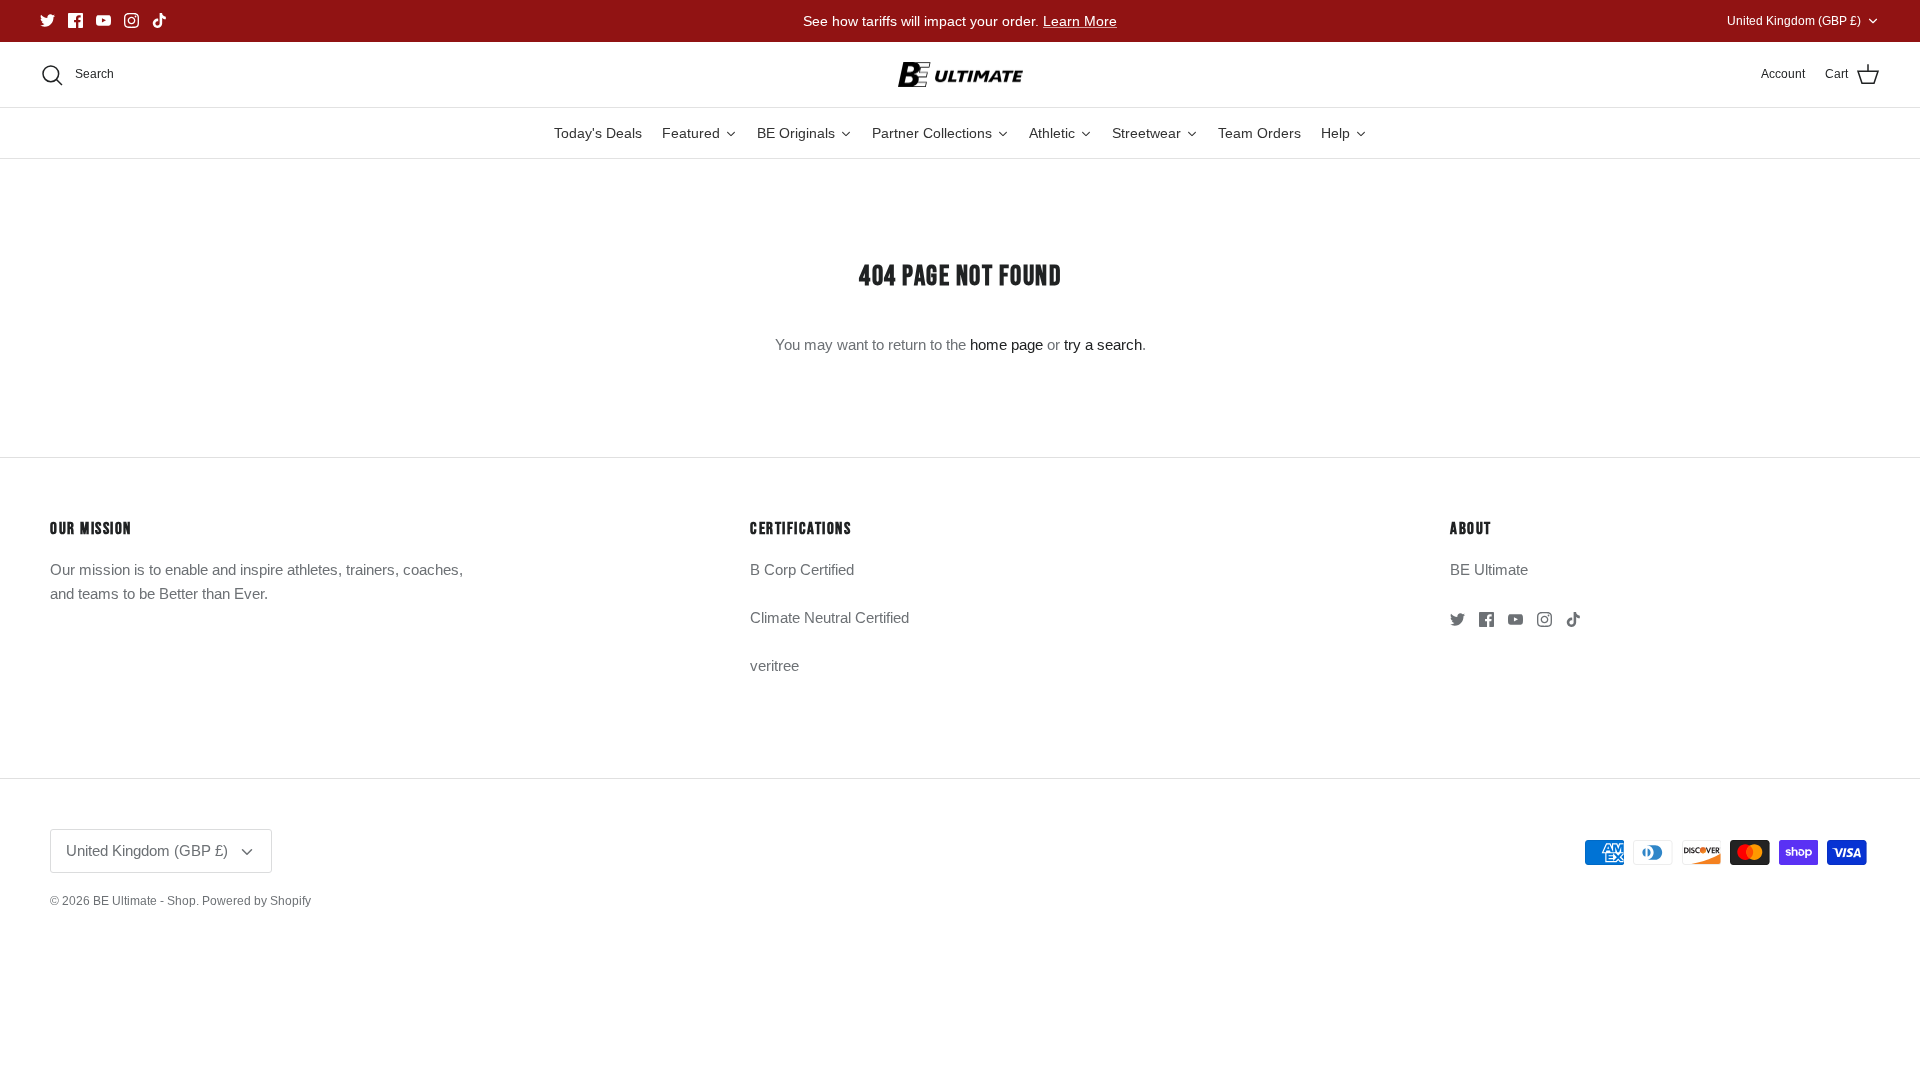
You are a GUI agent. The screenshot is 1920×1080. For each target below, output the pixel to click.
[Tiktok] (159, 20)
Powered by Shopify (256, 901)
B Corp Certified (802, 569)
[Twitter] (47, 20)
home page (1006, 344)
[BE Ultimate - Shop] (960, 75)
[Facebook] (75, 20)
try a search (1103, 344)
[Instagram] (131, 20)
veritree (774, 665)
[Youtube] (103, 20)
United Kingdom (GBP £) (1794, 21)
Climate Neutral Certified (829, 617)
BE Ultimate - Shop (144, 901)
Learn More (1080, 21)
